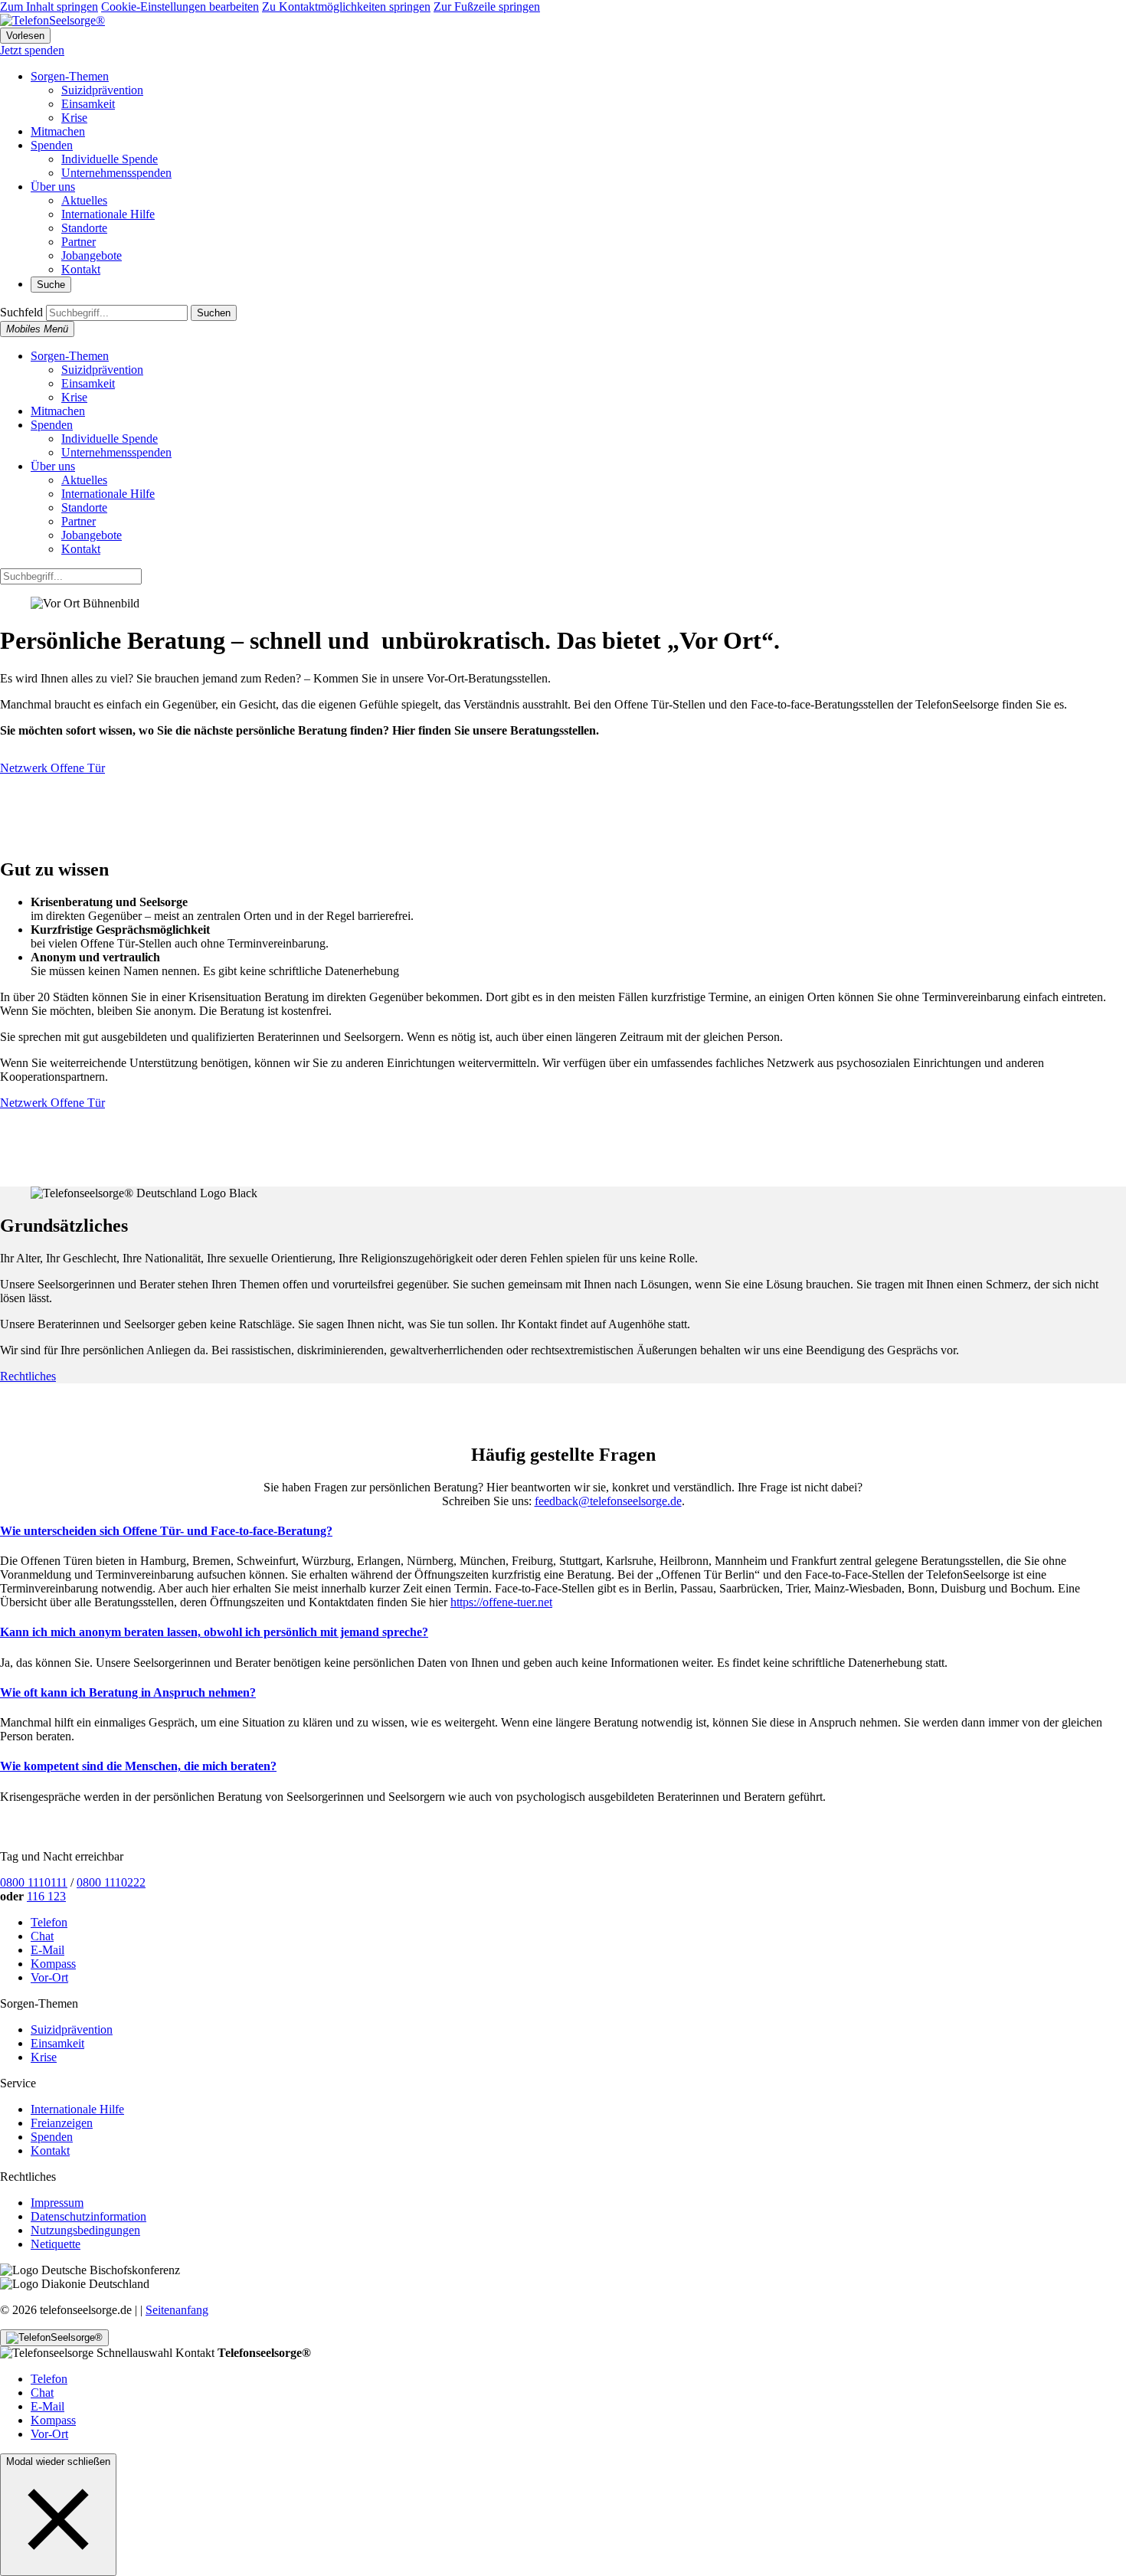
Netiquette (56, 2244)
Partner (79, 242)
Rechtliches (28, 1376)
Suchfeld (21, 312)
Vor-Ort (49, 1977)
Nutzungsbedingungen (85, 2230)
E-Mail (47, 1950)
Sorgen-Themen (70, 76)
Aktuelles (84, 200)
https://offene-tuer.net (501, 1602)
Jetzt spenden (32, 50)
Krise (74, 118)
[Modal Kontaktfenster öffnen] (54, 2338)
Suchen (214, 313)
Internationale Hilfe (108, 214)
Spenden (52, 145)
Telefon (49, 1922)
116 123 (46, 1896)
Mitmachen (58, 131)
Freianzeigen (62, 2123)
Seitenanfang (177, 2310)
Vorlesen (25, 36)
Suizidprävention (102, 90)
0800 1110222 (111, 1882)
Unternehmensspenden (116, 173)
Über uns (53, 187)
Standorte (84, 228)
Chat (42, 1936)
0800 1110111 (34, 1882)
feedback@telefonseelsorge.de (608, 1501)
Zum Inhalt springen (49, 7)
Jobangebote (92, 255)
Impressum (57, 2203)
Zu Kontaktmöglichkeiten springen (346, 7)
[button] (58, 2519)
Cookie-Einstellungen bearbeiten (180, 7)
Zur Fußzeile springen (487, 7)
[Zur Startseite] (52, 20)
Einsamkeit (88, 104)
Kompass (53, 1964)
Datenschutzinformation (88, 2216)
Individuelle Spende (110, 159)
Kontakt (81, 269)
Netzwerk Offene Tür (52, 768)
